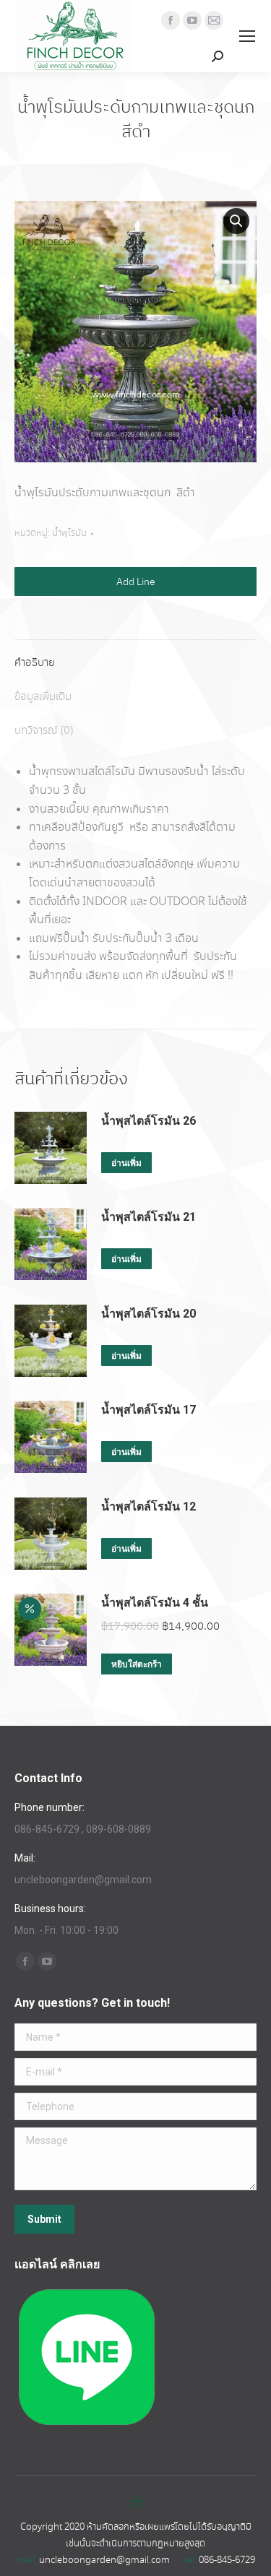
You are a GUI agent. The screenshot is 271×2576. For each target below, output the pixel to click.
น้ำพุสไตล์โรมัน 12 (149, 1507)
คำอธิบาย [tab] (35, 663)
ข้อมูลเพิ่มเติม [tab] (43, 697)
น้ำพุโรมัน (69, 533)
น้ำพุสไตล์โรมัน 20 (149, 1314)
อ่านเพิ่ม (126, 1163)
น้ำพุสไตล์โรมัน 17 (149, 1410)
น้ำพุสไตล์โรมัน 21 (149, 1217)
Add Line (136, 582)
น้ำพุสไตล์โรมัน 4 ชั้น (155, 1603)
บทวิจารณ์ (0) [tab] (44, 731)
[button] (236, 221)
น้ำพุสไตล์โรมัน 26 (149, 1121)
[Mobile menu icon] (247, 36)
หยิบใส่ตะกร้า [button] (137, 1664)
